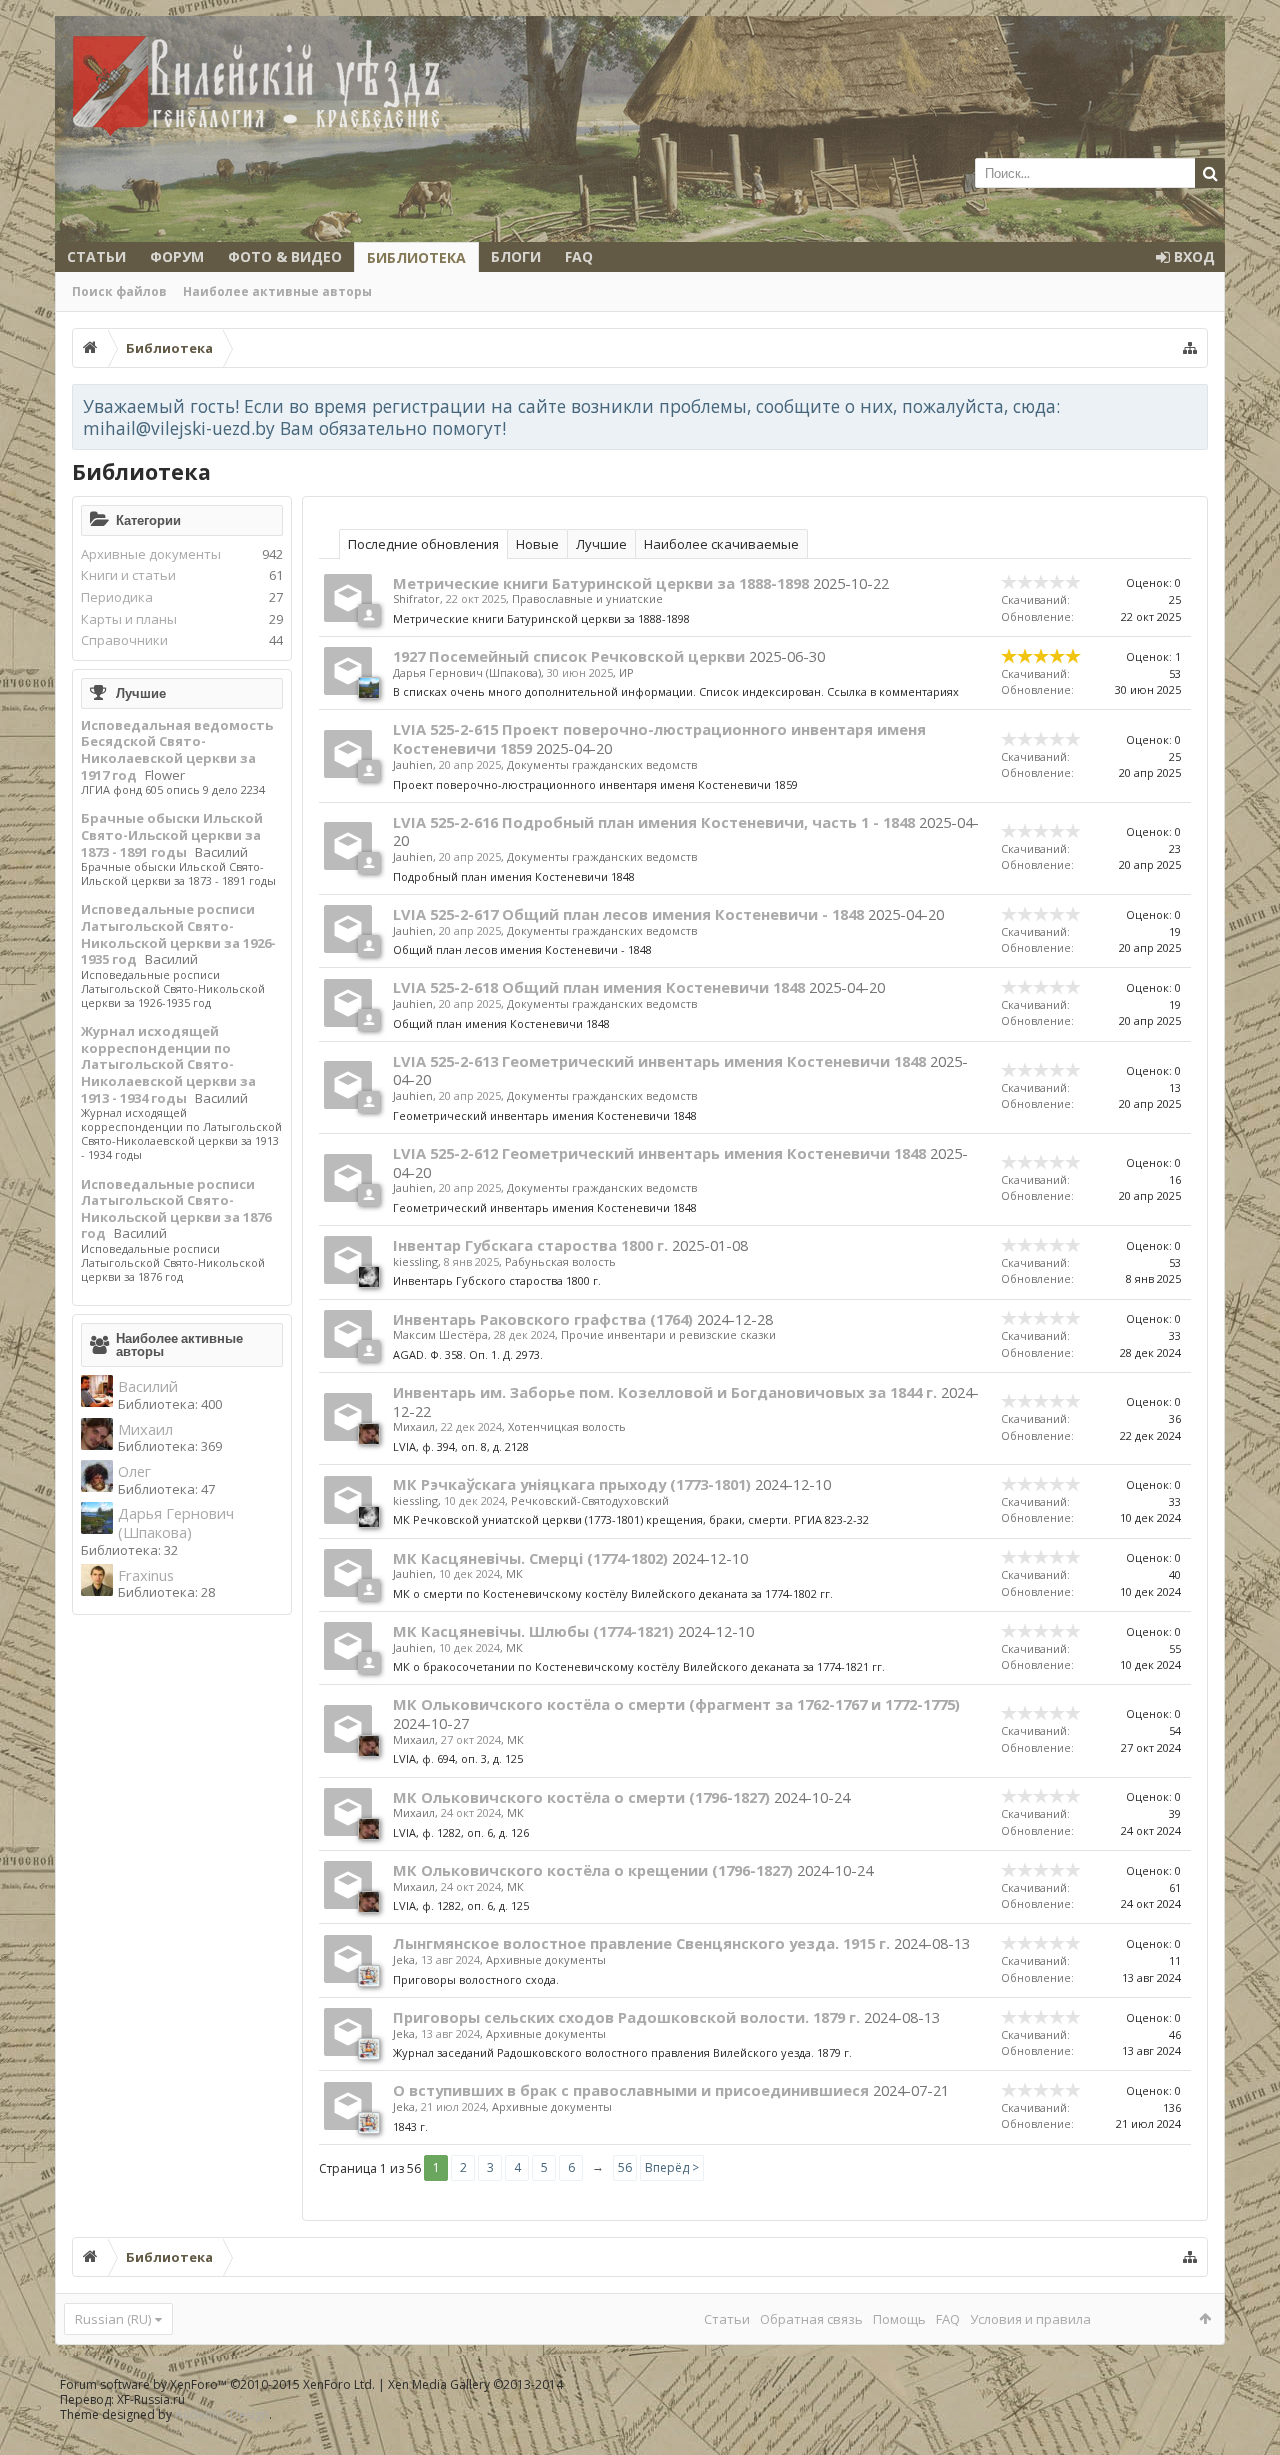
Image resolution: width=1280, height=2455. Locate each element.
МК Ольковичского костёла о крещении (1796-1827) (593, 1870)
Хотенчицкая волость (567, 1426)
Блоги (516, 256)
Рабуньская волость (560, 1261)
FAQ (579, 256)
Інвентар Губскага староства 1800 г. (530, 1245)
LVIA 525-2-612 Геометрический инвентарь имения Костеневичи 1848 (659, 1153)
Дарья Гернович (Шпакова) (176, 1523)
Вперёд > (672, 2167)
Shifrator (416, 598)
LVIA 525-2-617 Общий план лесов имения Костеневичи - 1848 (628, 914)
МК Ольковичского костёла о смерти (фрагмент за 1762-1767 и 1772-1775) (676, 1704)
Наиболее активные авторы (277, 291)
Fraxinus (146, 1575)
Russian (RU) (113, 2319)
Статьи (96, 256)
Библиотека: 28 (166, 1592)
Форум (177, 256)
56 (625, 2167)
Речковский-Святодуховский (590, 1500)
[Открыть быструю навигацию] (1190, 348)
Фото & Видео (285, 256)
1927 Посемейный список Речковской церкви (569, 656)
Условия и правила (1030, 2319)
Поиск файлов (119, 291)
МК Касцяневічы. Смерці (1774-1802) (530, 1558)
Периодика (117, 597)
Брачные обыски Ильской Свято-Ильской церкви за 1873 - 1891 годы (172, 834)
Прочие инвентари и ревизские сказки (668, 1334)
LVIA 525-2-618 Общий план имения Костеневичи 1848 (599, 987)
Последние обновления (423, 544)
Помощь (899, 2319)
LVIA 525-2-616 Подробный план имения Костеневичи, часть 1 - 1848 (654, 822)
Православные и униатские (587, 598)
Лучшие (141, 693)
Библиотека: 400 (170, 1404)
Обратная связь (811, 2319)
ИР (626, 672)
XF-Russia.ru (151, 2399)
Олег (134, 1471)
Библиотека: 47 (166, 1489)
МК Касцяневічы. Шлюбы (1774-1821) (533, 1631)
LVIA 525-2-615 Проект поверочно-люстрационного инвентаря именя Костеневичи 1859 (659, 738)
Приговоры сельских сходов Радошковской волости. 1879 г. (626, 2017)
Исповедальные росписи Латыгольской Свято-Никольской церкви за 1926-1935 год (178, 934)
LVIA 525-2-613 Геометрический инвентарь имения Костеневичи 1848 (659, 1061)
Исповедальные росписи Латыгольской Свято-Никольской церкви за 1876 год (176, 1209)
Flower (165, 775)
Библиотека (416, 257)
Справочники (124, 640)
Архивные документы (151, 554)
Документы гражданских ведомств (602, 764)
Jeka (404, 1959)
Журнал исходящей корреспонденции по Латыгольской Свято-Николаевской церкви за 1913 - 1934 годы (168, 1064)
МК (514, 1573)
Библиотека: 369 (170, 1446)
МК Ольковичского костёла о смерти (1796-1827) (581, 1797)
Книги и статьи (128, 575)
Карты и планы (129, 619)
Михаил (145, 1429)
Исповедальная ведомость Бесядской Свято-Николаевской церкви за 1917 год (177, 750)
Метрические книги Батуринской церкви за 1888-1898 (601, 583)
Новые (537, 544)
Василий (221, 852)
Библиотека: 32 (129, 1550)
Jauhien (413, 764)
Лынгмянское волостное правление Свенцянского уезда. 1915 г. (641, 1943)
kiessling (415, 1261)
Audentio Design (222, 2414)
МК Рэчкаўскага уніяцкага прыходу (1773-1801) (572, 1484)
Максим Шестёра (440, 1334)
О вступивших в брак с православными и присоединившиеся (631, 2090)
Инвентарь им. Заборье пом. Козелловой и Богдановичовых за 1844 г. (665, 1392)
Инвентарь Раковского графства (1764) (543, 1319)
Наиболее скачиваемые (721, 544)
